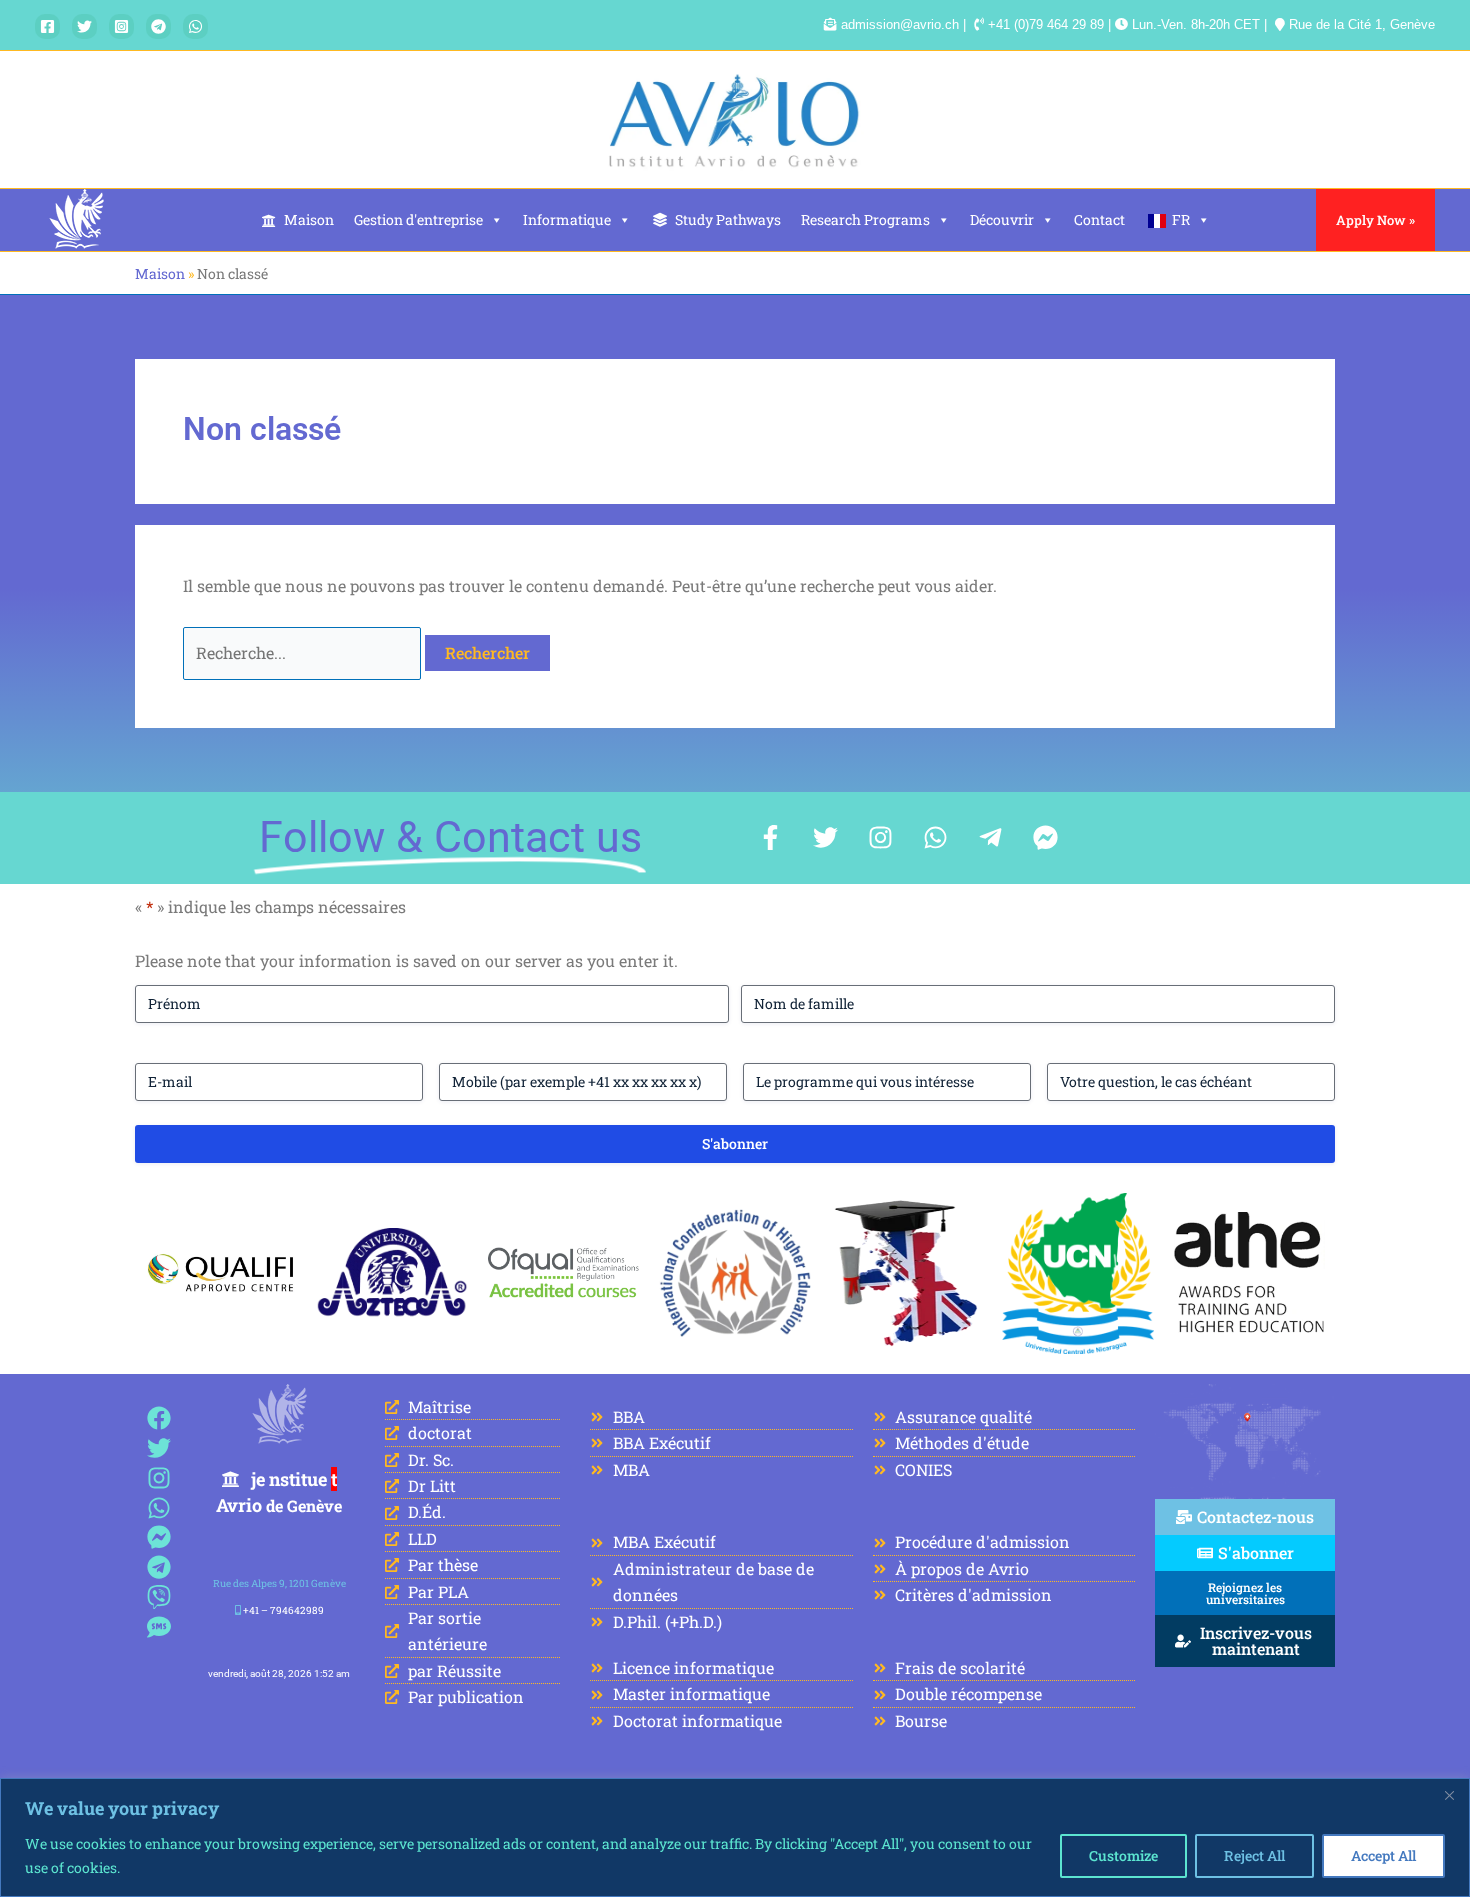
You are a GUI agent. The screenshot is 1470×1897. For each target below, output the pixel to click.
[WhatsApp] (195, 26)
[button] (1375, 220)
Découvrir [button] (1002, 219)
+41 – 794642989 (283, 1610)
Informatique (567, 219)
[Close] (1449, 1795)
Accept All (1383, 1855)
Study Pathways (728, 219)
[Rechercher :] (304, 652)
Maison (309, 219)
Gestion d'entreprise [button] (418, 219)
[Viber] (159, 1597)
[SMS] (159, 1626)
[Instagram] (121, 26)
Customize (1123, 1855)
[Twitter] (84, 26)
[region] (735, 1837)
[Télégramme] (158, 26)
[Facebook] (47, 26)
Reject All (1254, 1855)
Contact (1099, 219)
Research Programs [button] (865, 219)
